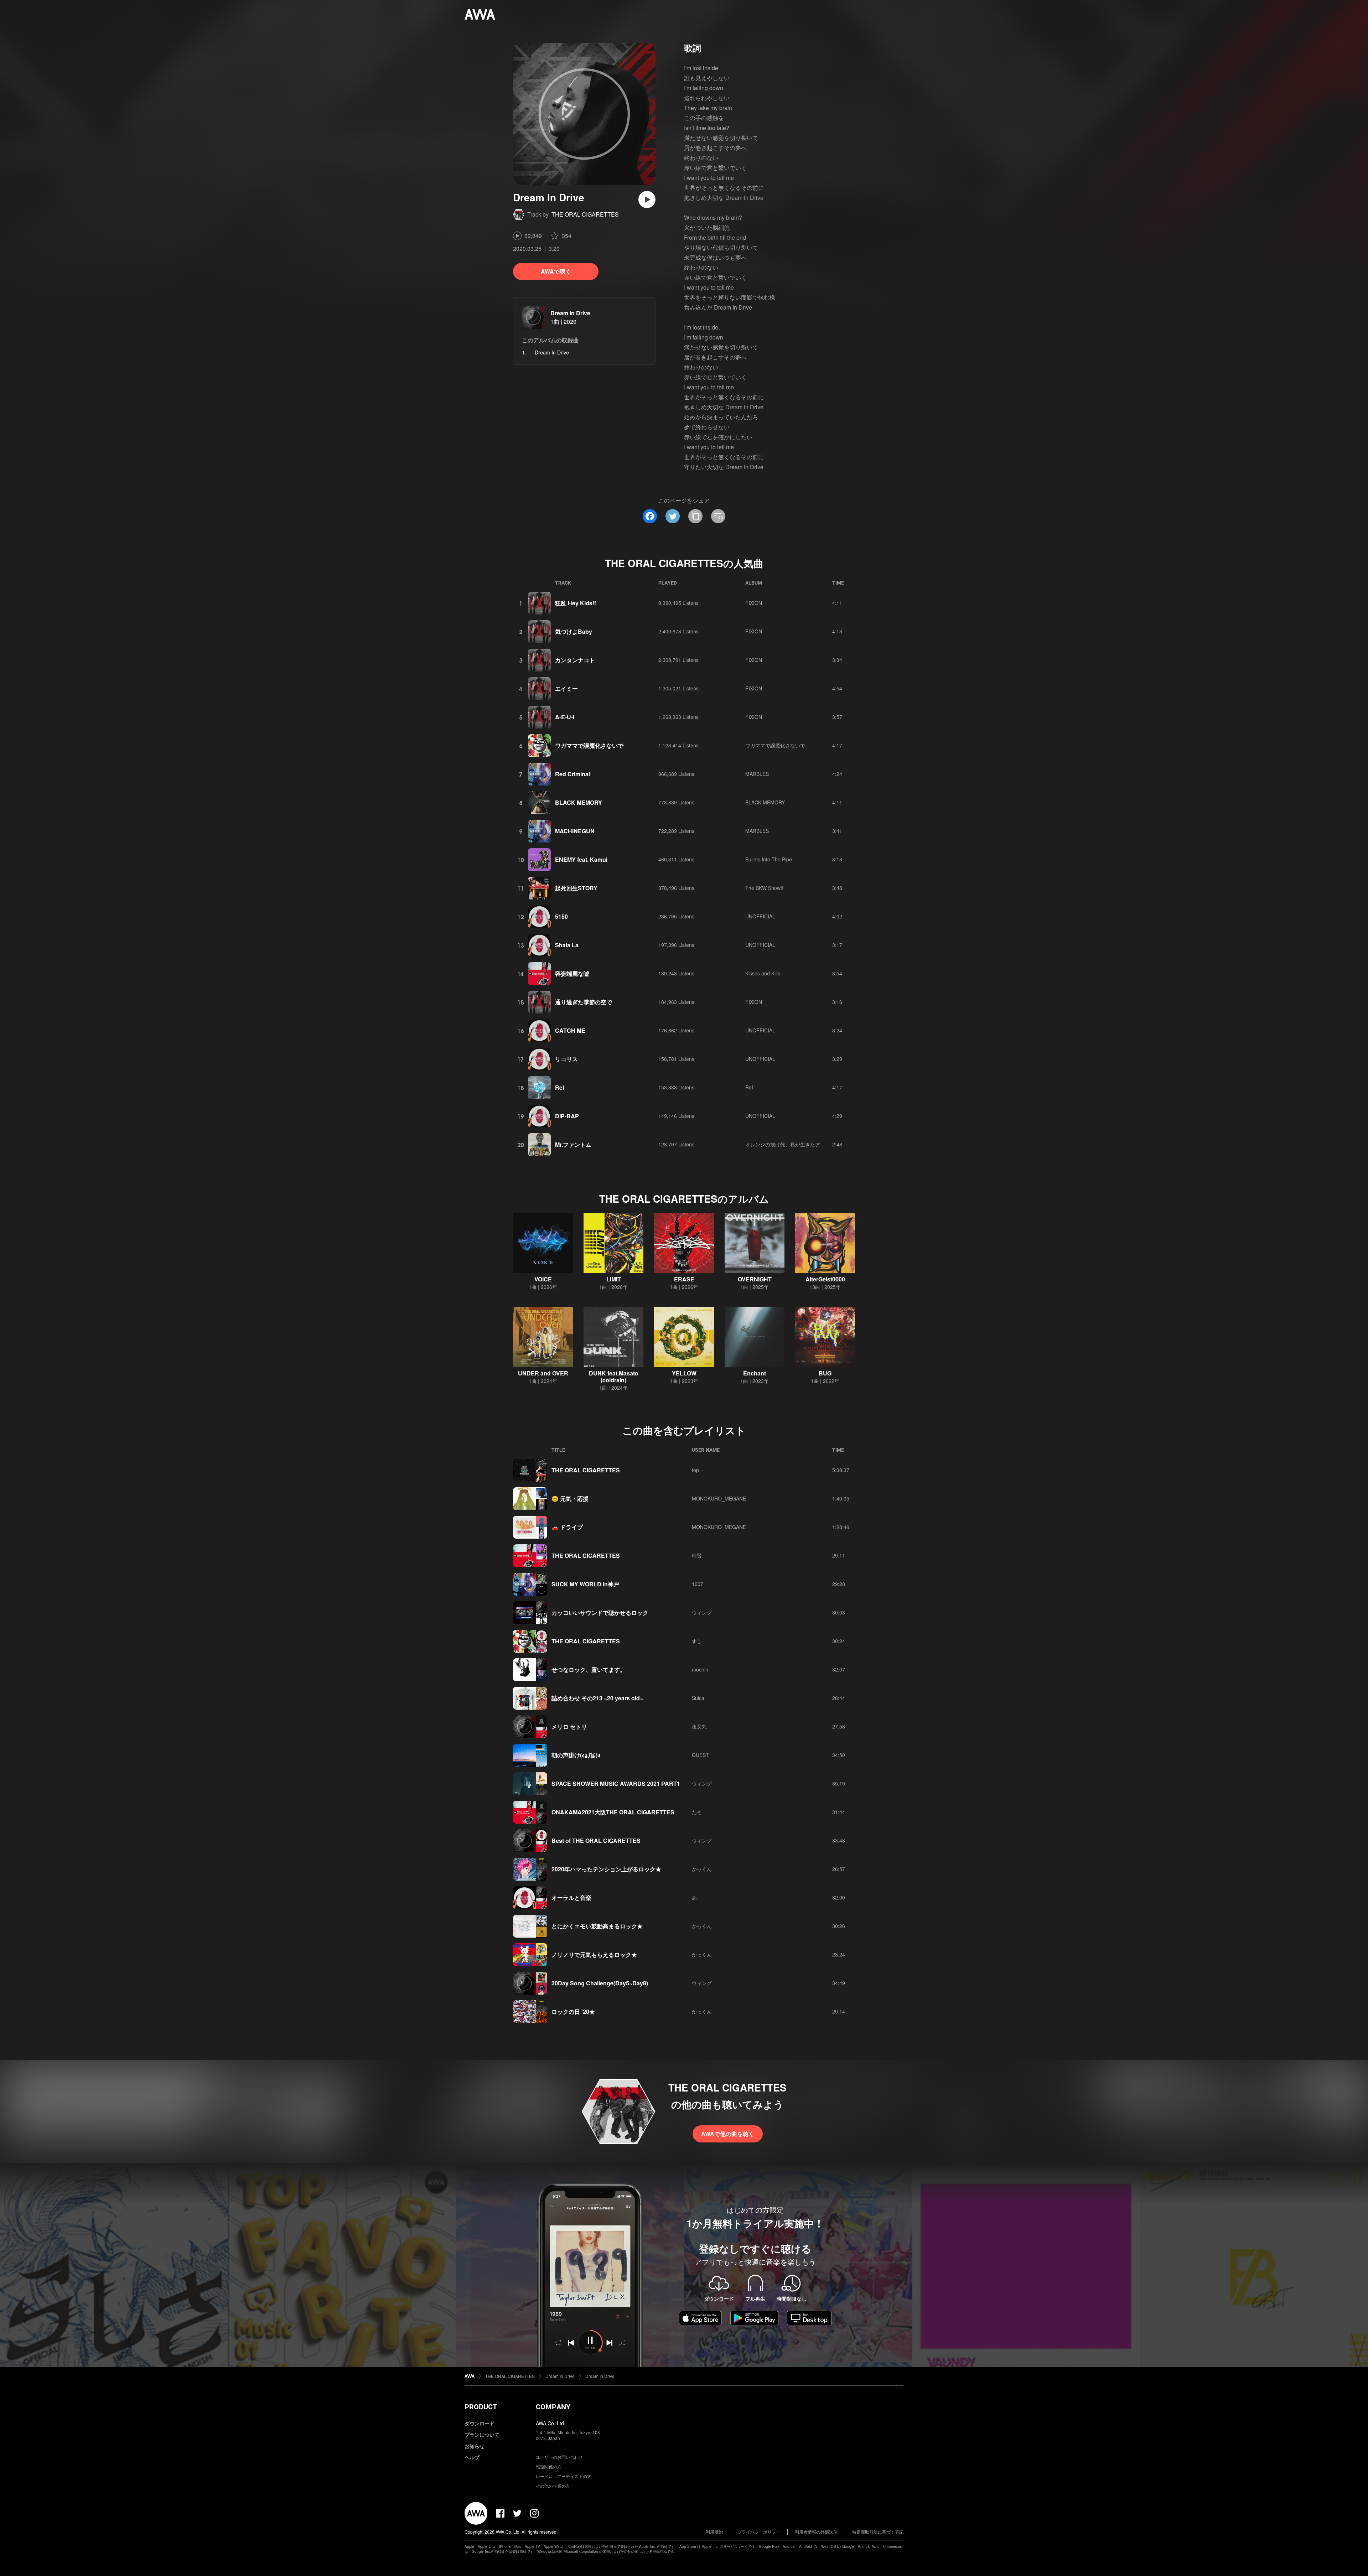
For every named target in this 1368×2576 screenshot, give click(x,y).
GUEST (700, 1755)
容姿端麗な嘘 (572, 973)
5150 (561, 916)
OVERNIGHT (755, 1279)
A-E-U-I (565, 717)
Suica (698, 1698)
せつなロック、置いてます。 (589, 1670)
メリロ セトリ (569, 1727)
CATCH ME (570, 1030)
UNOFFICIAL (760, 916)
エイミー (566, 688)
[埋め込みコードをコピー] (718, 516)
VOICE (543, 1279)
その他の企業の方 (553, 2486)
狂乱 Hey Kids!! (576, 603)
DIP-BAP (567, 1116)
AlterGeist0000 (825, 1279)
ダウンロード (480, 2423)
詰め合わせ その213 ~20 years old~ (597, 1698)
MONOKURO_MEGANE (719, 1498)
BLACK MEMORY (579, 802)
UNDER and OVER (543, 1373)
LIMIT (614, 1279)
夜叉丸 (699, 1726)
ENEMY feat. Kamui (581, 859)
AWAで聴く (556, 271)
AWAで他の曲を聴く (728, 2134)
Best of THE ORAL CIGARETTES (596, 1841)
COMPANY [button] (553, 2407)
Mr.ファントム (573, 1144)
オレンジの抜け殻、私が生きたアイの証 (790, 1144)
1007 (698, 1584)
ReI (559, 1087)
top (695, 1470)
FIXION (754, 603)
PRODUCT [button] (481, 2407)
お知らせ (475, 2446)
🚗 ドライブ (567, 1527)
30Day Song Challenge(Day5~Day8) (600, 1983)
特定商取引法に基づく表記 (878, 2532)
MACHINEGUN (575, 831)
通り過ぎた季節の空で (584, 1002)
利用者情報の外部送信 (816, 2532)
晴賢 (697, 1555)
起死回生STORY (576, 888)
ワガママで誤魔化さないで (589, 745)
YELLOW (684, 1373)
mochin (700, 1669)
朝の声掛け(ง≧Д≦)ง (576, 1755)
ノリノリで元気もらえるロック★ (594, 1955)
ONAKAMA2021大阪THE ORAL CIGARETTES (613, 1812)
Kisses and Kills (763, 973)
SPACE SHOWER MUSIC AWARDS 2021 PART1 (616, 1784)
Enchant (755, 1373)
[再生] (647, 199)
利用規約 (714, 2532)
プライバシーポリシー (759, 2532)
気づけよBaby (574, 631)
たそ (697, 1812)
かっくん (702, 1869)
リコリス (566, 1059)
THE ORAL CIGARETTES (585, 214)
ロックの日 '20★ (573, 2012)
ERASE (684, 1279)
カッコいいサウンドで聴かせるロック (600, 1613)
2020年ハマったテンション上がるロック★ (606, 1869)
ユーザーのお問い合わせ (559, 2457)
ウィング (702, 1612)
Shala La (567, 945)
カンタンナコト (575, 660)
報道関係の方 (549, 2466)
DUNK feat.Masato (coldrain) (614, 1377)
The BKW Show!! (764, 888)
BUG (825, 1373)
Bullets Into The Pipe (769, 859)
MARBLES (757, 774)
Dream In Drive (570, 313)
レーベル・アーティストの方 (564, 2476)
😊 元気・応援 (570, 1499)
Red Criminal (572, 774)
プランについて (482, 2435)
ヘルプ (472, 2457)
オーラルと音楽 (571, 1898)
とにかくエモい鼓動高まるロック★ (597, 1926)
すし (697, 1641)
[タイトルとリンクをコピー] (695, 516)
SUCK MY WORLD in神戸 (585, 1584)
